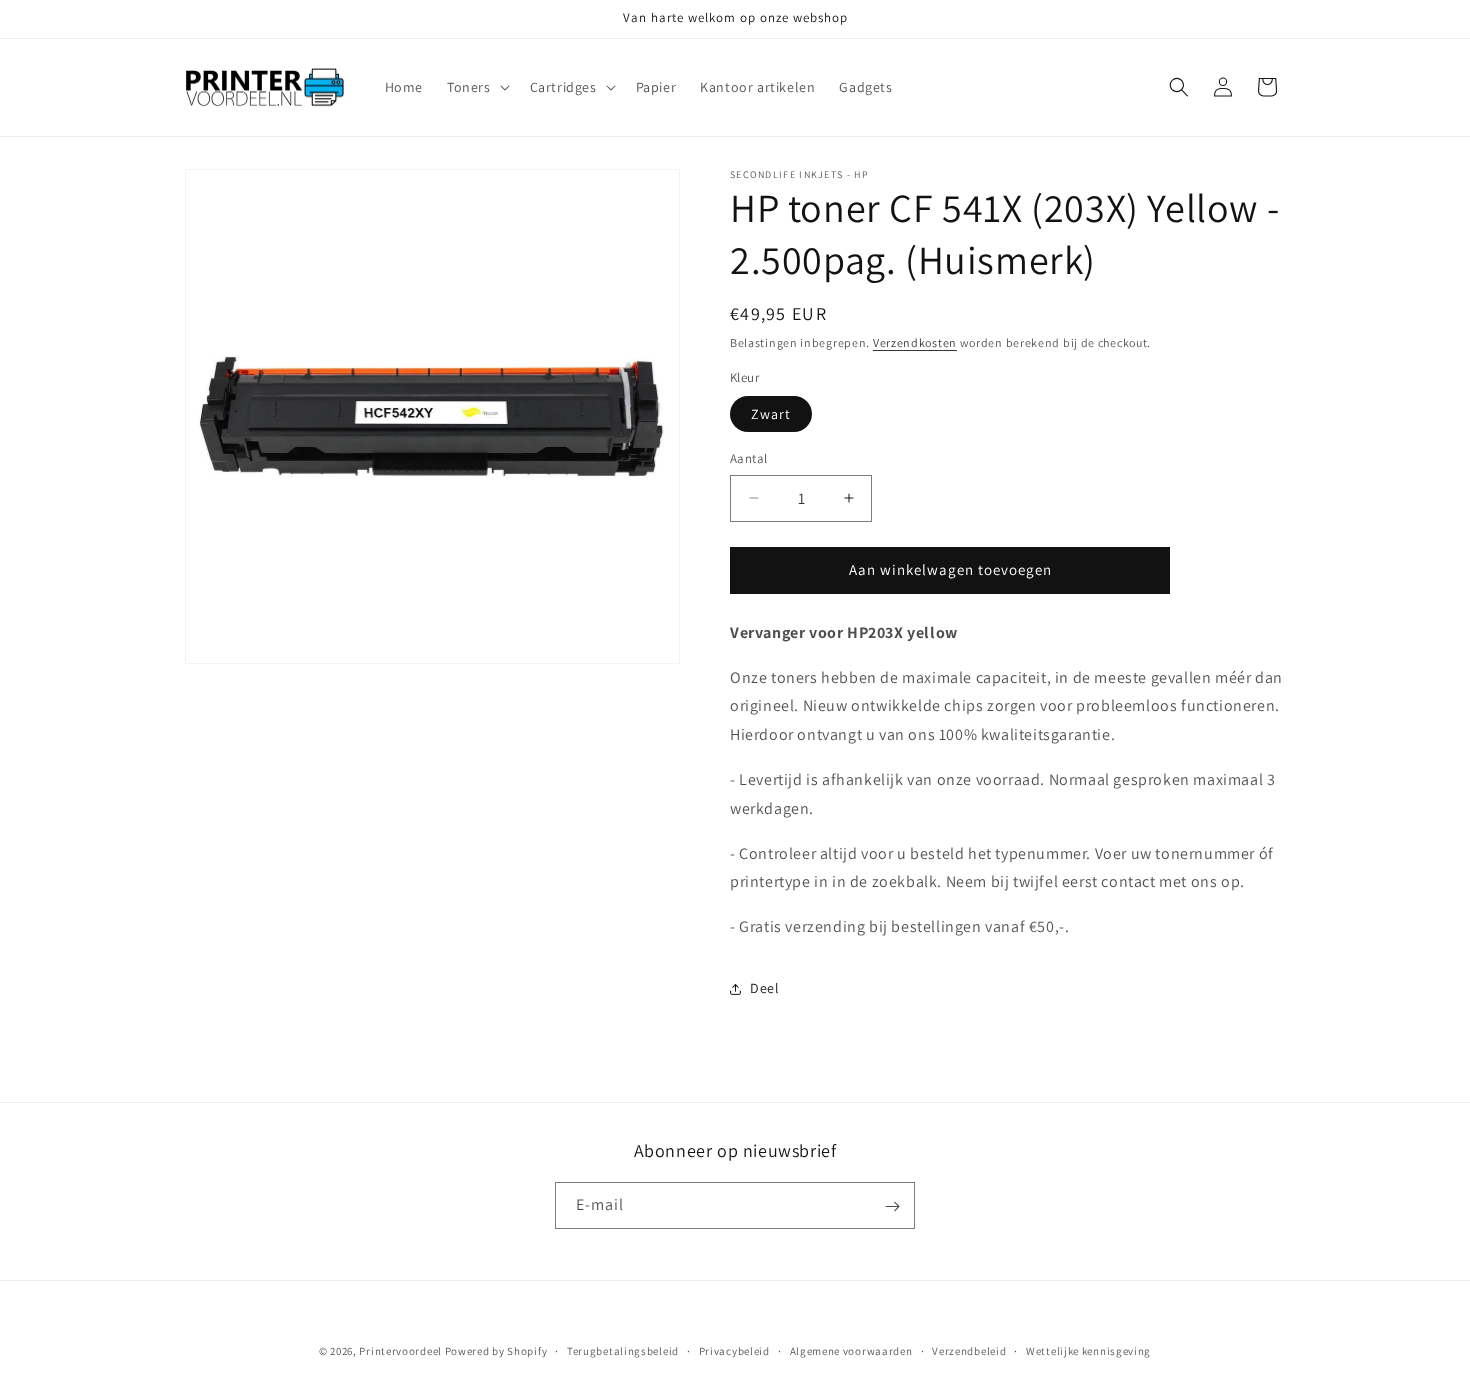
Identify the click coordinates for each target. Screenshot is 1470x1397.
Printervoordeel (400, 1351)
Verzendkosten (915, 342)
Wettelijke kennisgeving (1088, 1350)
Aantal (748, 458)
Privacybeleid (734, 1350)
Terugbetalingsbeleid (623, 1350)
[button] (476, 87)
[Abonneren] (892, 1206)
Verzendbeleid (969, 1350)
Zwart (771, 414)
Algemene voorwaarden (851, 1350)
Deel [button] (764, 988)
